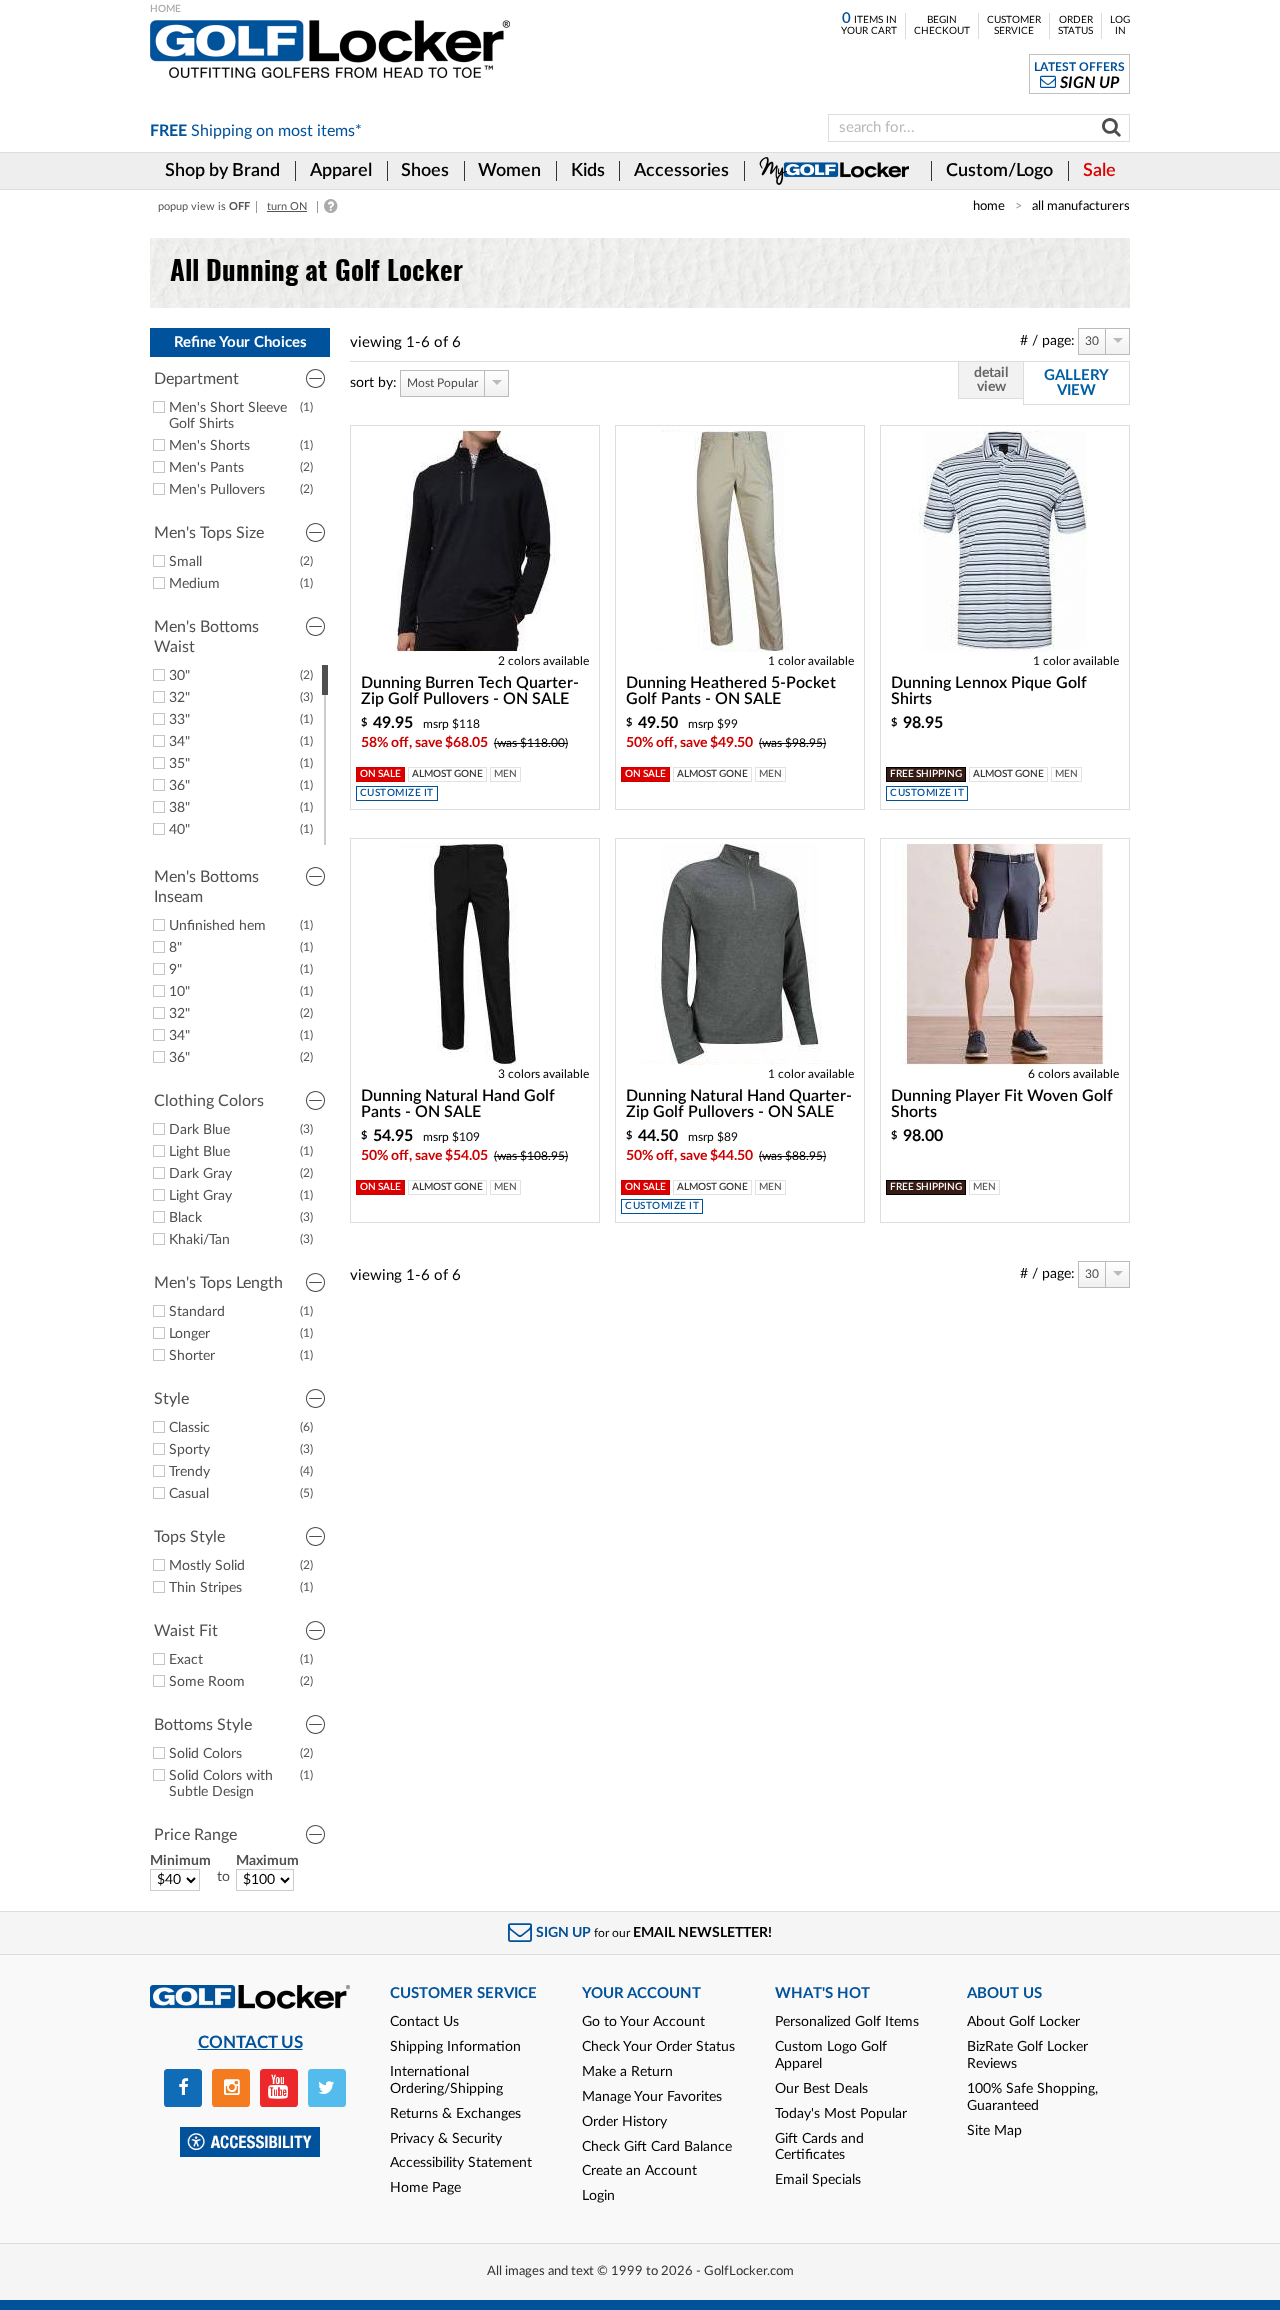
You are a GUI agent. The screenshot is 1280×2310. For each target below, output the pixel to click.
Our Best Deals (821, 2089)
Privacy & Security (446, 2139)
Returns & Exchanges (455, 2114)
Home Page (425, 2188)
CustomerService (1014, 25)
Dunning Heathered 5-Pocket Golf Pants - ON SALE (731, 691)
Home (989, 206)
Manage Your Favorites (652, 2097)
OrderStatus (1075, 25)
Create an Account (639, 2171)
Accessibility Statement (461, 2163)
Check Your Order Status (658, 2047)
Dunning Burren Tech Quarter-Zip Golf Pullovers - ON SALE (470, 691)
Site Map (994, 2131)
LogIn (1120, 25)
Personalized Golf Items (847, 2022)
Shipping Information (455, 2047)
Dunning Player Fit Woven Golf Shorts (1002, 1104)
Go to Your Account (643, 2022)
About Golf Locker (1023, 2022)
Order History (624, 2122)
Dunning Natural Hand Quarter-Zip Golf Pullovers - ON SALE (739, 1104)
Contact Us (424, 2022)
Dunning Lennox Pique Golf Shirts (989, 691)
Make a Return (627, 2072)
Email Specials (818, 2180)
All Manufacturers (1081, 206)
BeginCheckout (942, 25)
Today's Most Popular (841, 2114)
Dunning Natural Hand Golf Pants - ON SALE (458, 1104)
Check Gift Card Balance (657, 2147)
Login (598, 2196)
